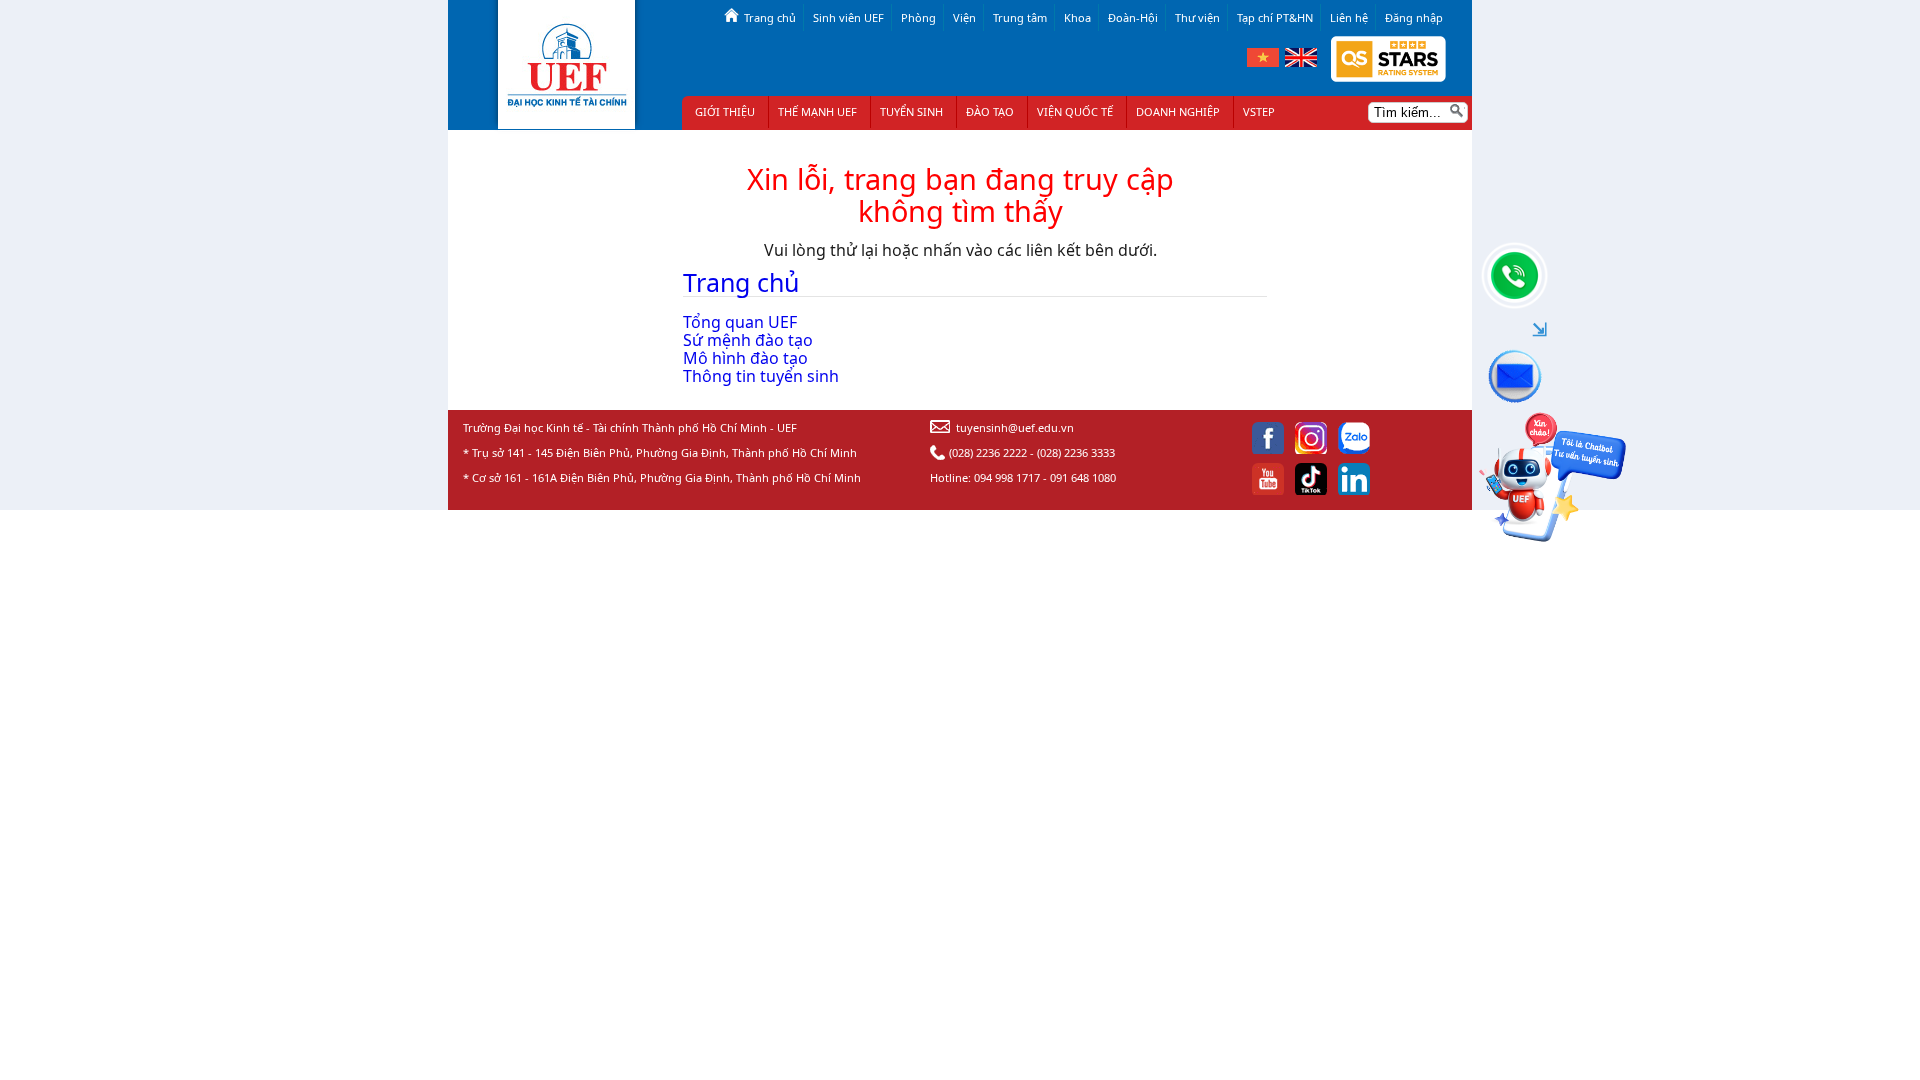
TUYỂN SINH (911, 111)
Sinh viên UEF (848, 17)
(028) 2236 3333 (1076, 452)
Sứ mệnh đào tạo (748, 340)
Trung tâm (1020, 17)
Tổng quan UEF (740, 322)
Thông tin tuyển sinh (761, 376)
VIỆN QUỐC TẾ (1075, 111)
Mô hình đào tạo (745, 358)
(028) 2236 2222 (988, 452)
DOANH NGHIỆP (1178, 111)
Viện (964, 17)
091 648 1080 (1083, 477)
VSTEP (1259, 111)
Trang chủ (770, 17)
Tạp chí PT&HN (1275, 17)
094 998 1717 (1007, 477)
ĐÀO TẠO (990, 111)
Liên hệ (1349, 17)
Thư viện (1197, 17)
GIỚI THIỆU (725, 111)
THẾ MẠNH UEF (817, 111)
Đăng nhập (1414, 17)
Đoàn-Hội (1133, 17)
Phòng (918, 17)
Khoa (1077, 17)
